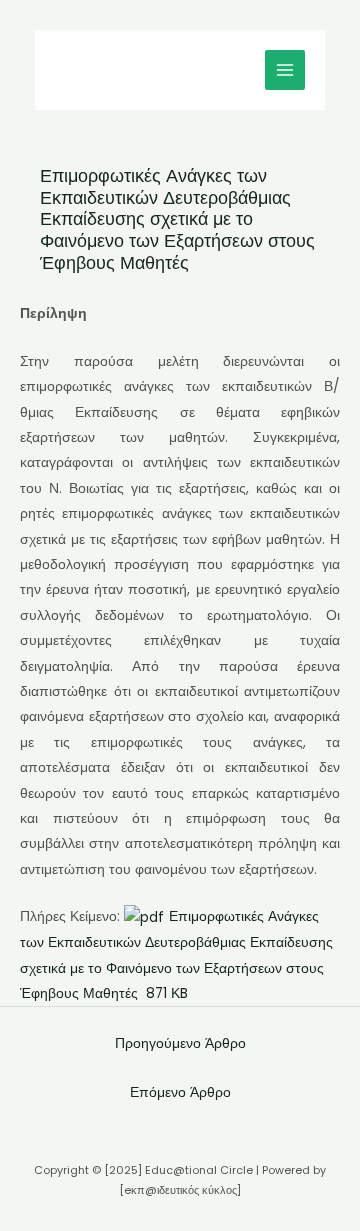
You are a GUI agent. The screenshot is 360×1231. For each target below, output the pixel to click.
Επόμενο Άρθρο (180, 1092)
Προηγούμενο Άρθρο (180, 1043)
